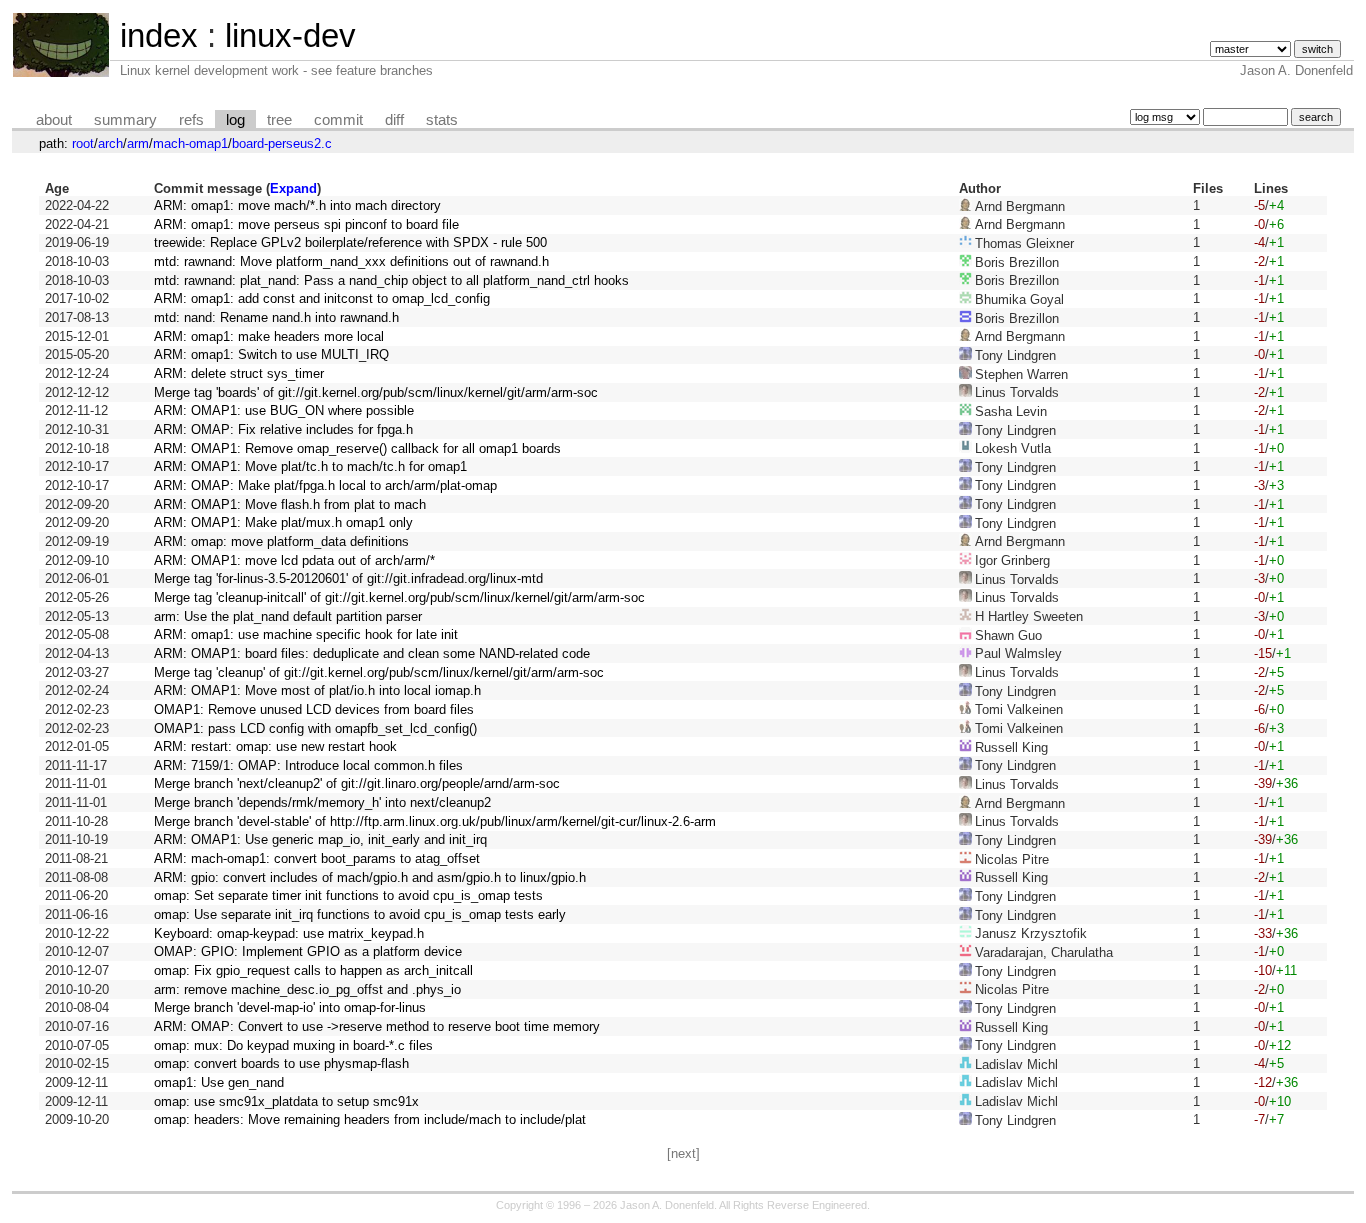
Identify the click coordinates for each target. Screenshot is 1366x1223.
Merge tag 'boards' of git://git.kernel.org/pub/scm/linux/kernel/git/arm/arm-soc (376, 392)
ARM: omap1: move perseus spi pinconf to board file (306, 224)
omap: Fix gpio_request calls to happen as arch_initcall (313, 970)
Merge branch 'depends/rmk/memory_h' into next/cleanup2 (322, 802)
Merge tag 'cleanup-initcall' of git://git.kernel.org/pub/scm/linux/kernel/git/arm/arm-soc (399, 597)
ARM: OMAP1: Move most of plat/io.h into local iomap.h (317, 690)
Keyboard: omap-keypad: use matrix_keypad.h (289, 933)
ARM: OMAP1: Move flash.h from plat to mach (290, 504)
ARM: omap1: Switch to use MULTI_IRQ (271, 354)
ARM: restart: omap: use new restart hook (275, 746)
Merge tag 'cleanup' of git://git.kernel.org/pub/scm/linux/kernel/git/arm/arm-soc (379, 672)
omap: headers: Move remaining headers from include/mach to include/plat (370, 1119)
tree (279, 120)
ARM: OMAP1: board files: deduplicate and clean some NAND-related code (372, 653)
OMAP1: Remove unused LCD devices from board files (314, 709)
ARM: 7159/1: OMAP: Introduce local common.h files (308, 765)
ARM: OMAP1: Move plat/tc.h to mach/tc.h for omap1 (310, 466)
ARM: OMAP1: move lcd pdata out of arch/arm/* (294, 560)
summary (125, 120)
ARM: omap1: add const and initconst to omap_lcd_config (322, 298)
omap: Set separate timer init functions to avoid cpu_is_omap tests (348, 895)
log (235, 120)
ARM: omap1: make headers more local (269, 336)
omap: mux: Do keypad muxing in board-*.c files (293, 1045)
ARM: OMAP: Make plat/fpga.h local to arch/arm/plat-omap (325, 485)
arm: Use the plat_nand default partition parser (288, 616)
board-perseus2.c (282, 143)
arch (110, 143)
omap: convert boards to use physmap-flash (281, 1063)
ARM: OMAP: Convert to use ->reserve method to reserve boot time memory (377, 1026)
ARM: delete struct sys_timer (239, 373)
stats (442, 120)
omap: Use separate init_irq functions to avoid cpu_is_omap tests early (360, 914)
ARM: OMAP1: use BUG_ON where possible (284, 410)
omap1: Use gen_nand (219, 1082)
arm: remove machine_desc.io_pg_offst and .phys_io (307, 989)
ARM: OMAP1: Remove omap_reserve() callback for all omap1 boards (357, 448)
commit (338, 120)
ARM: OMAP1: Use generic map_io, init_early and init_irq (320, 839)
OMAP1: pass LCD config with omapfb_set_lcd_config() (315, 728)
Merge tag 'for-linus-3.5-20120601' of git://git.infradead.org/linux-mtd (348, 578)
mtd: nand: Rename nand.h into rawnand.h (276, 317)
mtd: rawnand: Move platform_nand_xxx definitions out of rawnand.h (351, 261)
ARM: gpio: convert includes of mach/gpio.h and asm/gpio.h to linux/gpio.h (370, 877)
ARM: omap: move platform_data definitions (281, 541)
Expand (293, 188)
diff (394, 120)
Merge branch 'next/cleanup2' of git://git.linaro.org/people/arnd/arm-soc (357, 783)
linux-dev (290, 35)
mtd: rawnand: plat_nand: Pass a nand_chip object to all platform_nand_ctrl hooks (391, 280)
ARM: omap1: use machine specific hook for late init (306, 634)
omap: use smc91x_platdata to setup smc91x (286, 1101)
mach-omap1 (190, 143)
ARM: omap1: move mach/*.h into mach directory (297, 205)
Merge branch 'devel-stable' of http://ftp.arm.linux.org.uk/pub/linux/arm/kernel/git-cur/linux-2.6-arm (435, 821)
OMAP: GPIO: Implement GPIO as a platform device (308, 951)
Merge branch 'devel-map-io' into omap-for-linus (290, 1007)
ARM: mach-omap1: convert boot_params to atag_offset (317, 858)
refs (191, 120)
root (83, 143)
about (54, 120)
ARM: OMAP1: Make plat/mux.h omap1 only (283, 522)
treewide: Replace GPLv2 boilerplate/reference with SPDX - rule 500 (350, 242)
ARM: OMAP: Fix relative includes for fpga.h (283, 429)
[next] (683, 1153)
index (159, 35)
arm (138, 143)
